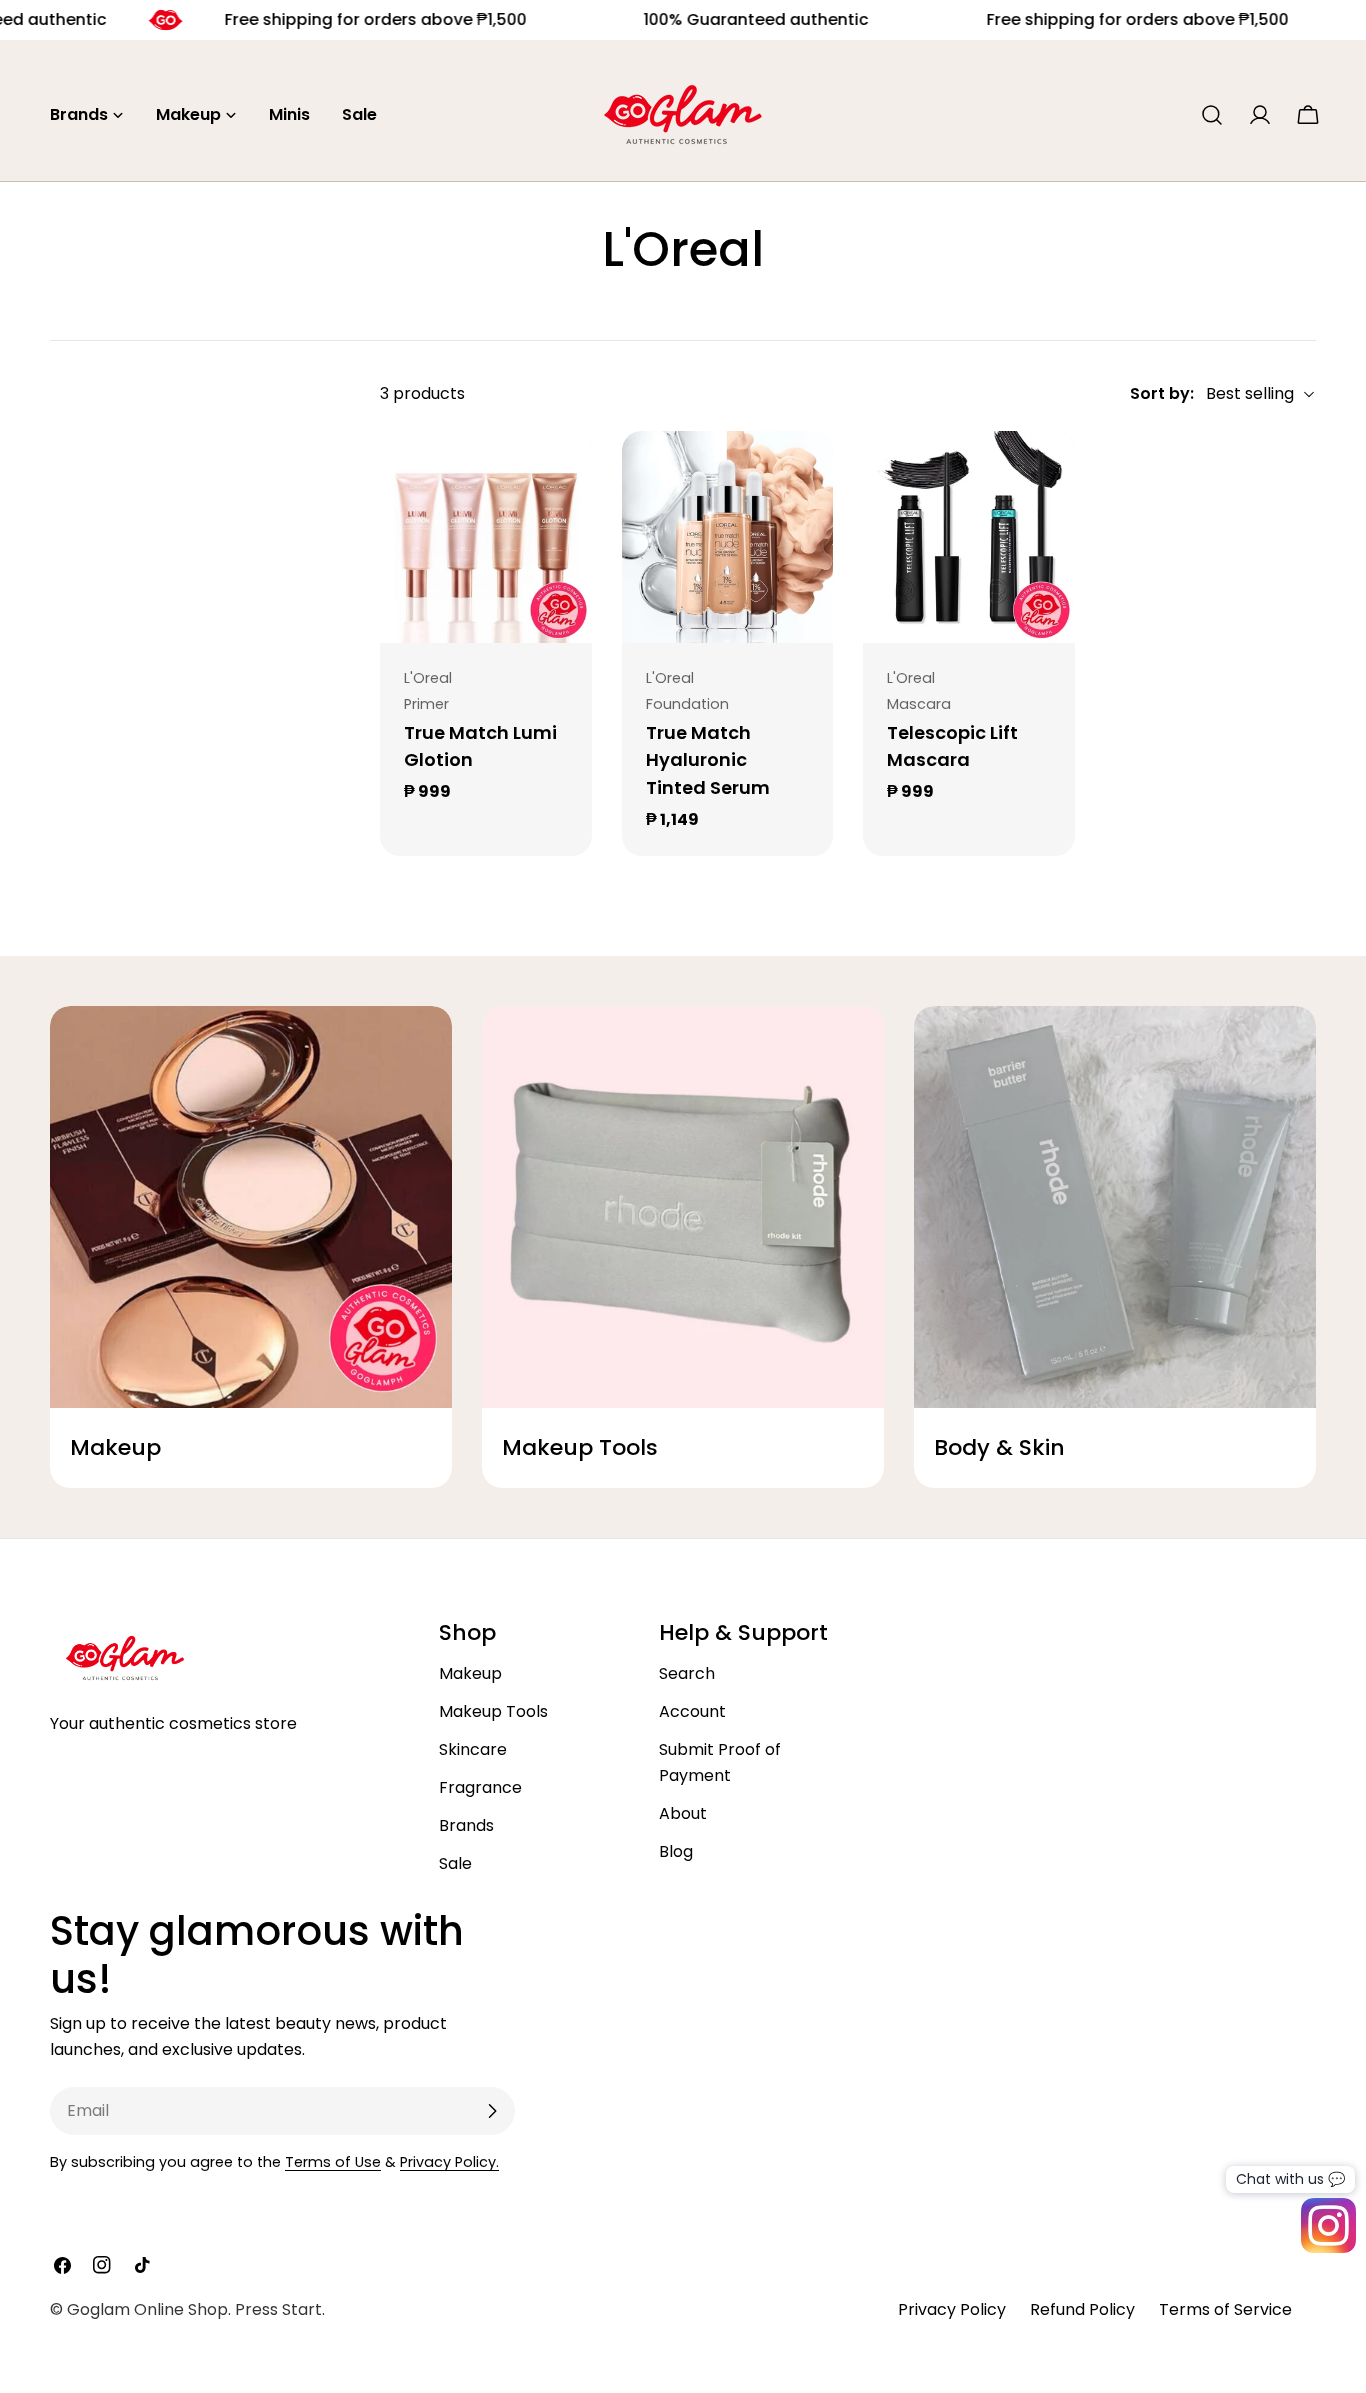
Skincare (473, 1749)
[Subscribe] (492, 2111)
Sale (455, 1863)
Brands (466, 1825)
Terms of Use (333, 2162)
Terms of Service (1225, 2309)
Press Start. (280, 2309)
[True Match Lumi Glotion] (486, 537)
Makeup (470, 1673)
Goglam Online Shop (147, 2309)
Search (687, 1673)
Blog (676, 1851)
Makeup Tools (493, 1711)
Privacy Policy (952, 2309)
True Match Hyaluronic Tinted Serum (708, 760)
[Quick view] (563, 475)
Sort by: (1162, 393)
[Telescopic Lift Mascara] (969, 537)
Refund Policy (1082, 2309)
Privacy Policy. (449, 2162)
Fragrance (480, 1787)
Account (692, 1711)
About (683, 1813)
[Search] (1212, 115)
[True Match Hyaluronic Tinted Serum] (728, 537)
